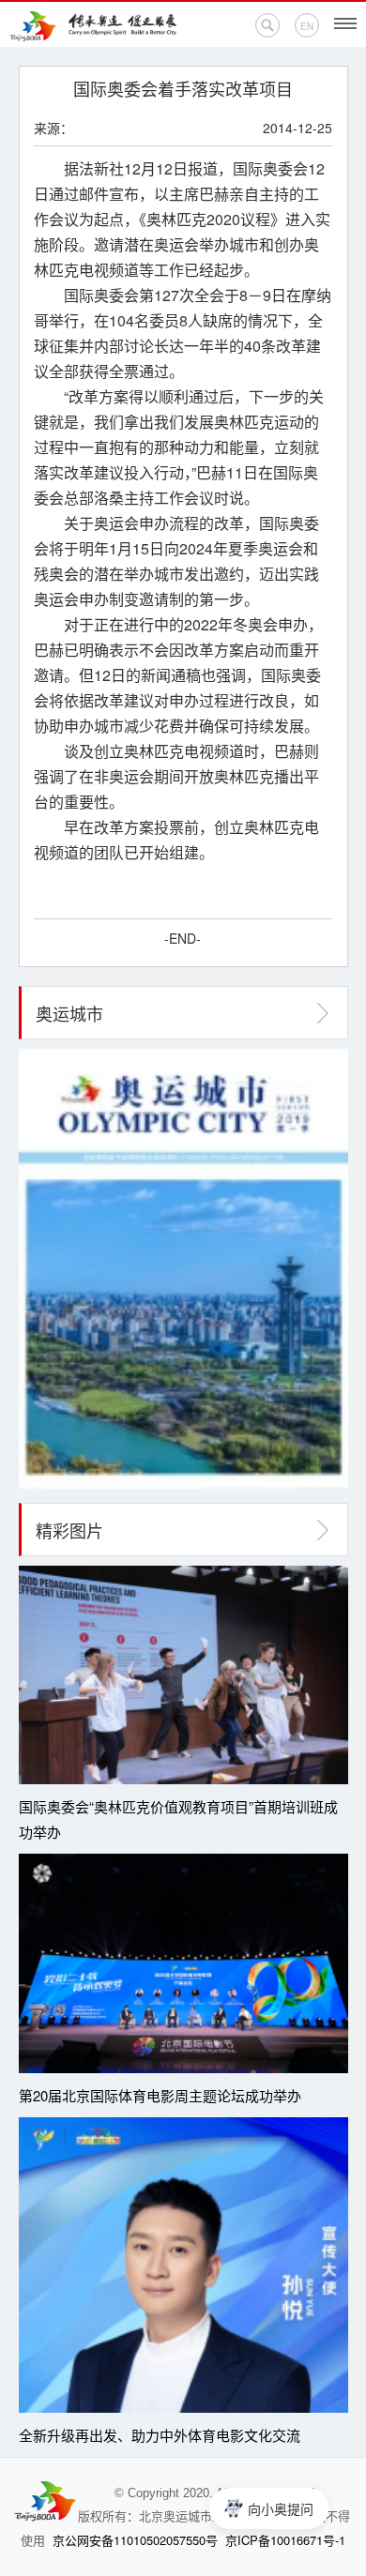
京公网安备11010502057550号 (135, 2540)
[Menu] (345, 23)
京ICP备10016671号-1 (285, 2540)
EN (307, 26)
